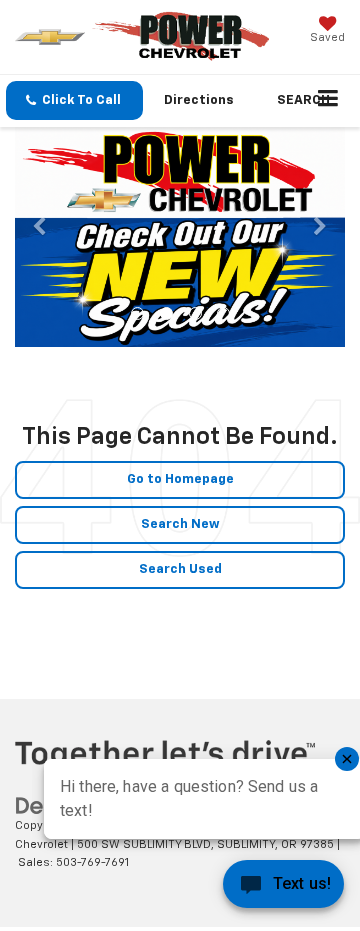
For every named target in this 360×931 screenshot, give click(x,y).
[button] (74, 100)
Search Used (180, 569)
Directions (199, 100)
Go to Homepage (180, 479)
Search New (180, 524)
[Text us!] (283, 889)
